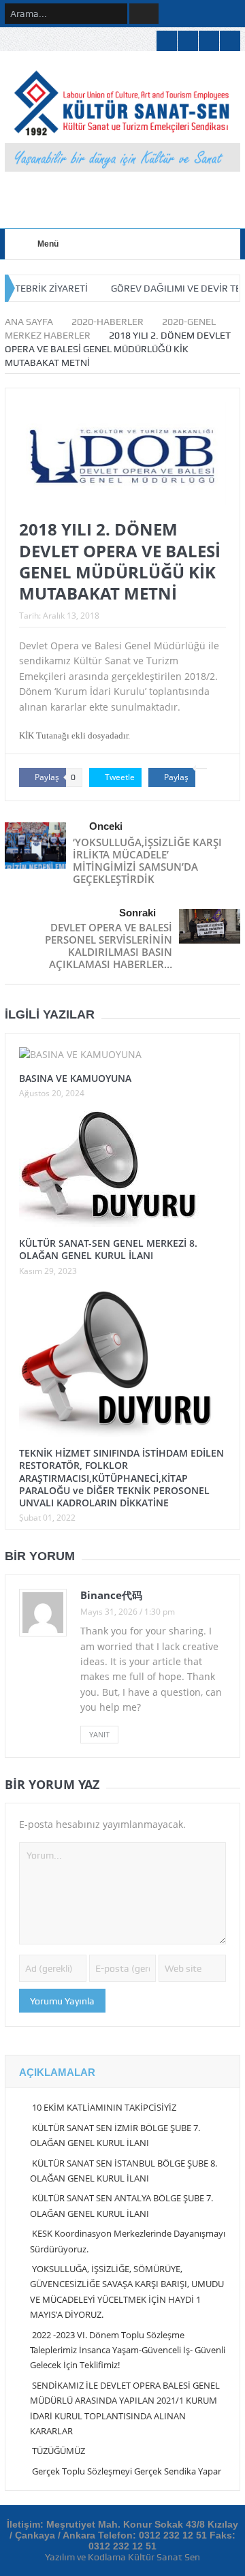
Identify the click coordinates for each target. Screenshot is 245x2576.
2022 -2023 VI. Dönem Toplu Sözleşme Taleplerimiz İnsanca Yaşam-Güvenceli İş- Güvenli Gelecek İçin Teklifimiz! (128, 2350)
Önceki (106, 826)
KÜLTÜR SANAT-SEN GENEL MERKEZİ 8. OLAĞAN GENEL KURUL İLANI (108, 1249)
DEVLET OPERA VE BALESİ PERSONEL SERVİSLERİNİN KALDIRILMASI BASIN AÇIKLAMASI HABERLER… (109, 946)
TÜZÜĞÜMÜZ (59, 2451)
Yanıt (99, 1734)
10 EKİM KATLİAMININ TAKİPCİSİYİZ (104, 2107)
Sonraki (137, 913)
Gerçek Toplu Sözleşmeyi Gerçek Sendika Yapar (127, 2471)
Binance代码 (111, 1595)
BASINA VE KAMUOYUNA (75, 1078)
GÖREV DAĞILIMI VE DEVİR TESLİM (158, 288)
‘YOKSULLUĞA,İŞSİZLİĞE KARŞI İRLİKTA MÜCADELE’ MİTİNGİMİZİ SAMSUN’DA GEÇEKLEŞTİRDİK (147, 860)
